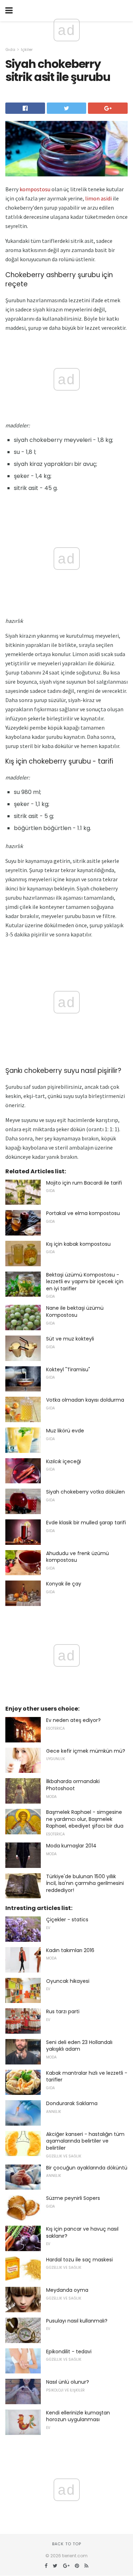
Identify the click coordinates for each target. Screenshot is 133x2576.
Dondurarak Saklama (72, 2103)
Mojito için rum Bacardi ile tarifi (84, 1183)
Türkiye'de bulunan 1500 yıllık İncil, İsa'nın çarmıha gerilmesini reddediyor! (85, 1883)
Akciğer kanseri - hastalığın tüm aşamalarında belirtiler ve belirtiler (85, 2141)
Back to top (67, 2544)
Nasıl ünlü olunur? (68, 2382)
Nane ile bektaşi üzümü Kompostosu (75, 1312)
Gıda (10, 49)
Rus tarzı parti (63, 2011)
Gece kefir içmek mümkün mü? (86, 1751)
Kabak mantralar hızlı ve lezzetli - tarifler (87, 2076)
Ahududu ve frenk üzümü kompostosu (77, 1557)
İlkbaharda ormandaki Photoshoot (73, 1785)
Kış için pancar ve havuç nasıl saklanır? (82, 2232)
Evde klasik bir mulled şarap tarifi (86, 1523)
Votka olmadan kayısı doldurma (85, 1400)
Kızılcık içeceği (63, 1461)
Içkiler (27, 49)
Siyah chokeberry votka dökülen (85, 1492)
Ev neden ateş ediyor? (73, 1720)
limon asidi (98, 198)
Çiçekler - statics (67, 1920)
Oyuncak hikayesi (68, 1981)
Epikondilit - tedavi (69, 2352)
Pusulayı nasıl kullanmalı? (77, 2321)
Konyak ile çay (64, 1584)
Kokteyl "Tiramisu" (68, 1369)
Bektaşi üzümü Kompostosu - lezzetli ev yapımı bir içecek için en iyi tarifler (85, 1282)
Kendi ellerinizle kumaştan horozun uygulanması (78, 2416)
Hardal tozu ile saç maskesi (79, 2260)
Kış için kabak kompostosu (78, 1244)
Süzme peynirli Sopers (73, 2198)
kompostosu (35, 189)
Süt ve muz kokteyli (70, 1339)
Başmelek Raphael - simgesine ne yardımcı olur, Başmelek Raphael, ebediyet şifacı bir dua (85, 1819)
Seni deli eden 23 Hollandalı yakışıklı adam (79, 2046)
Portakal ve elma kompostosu (83, 1213)
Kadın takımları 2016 (70, 1950)
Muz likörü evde (65, 1431)
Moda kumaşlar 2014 (71, 1846)
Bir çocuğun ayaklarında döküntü (87, 2168)
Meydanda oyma (67, 2290)
